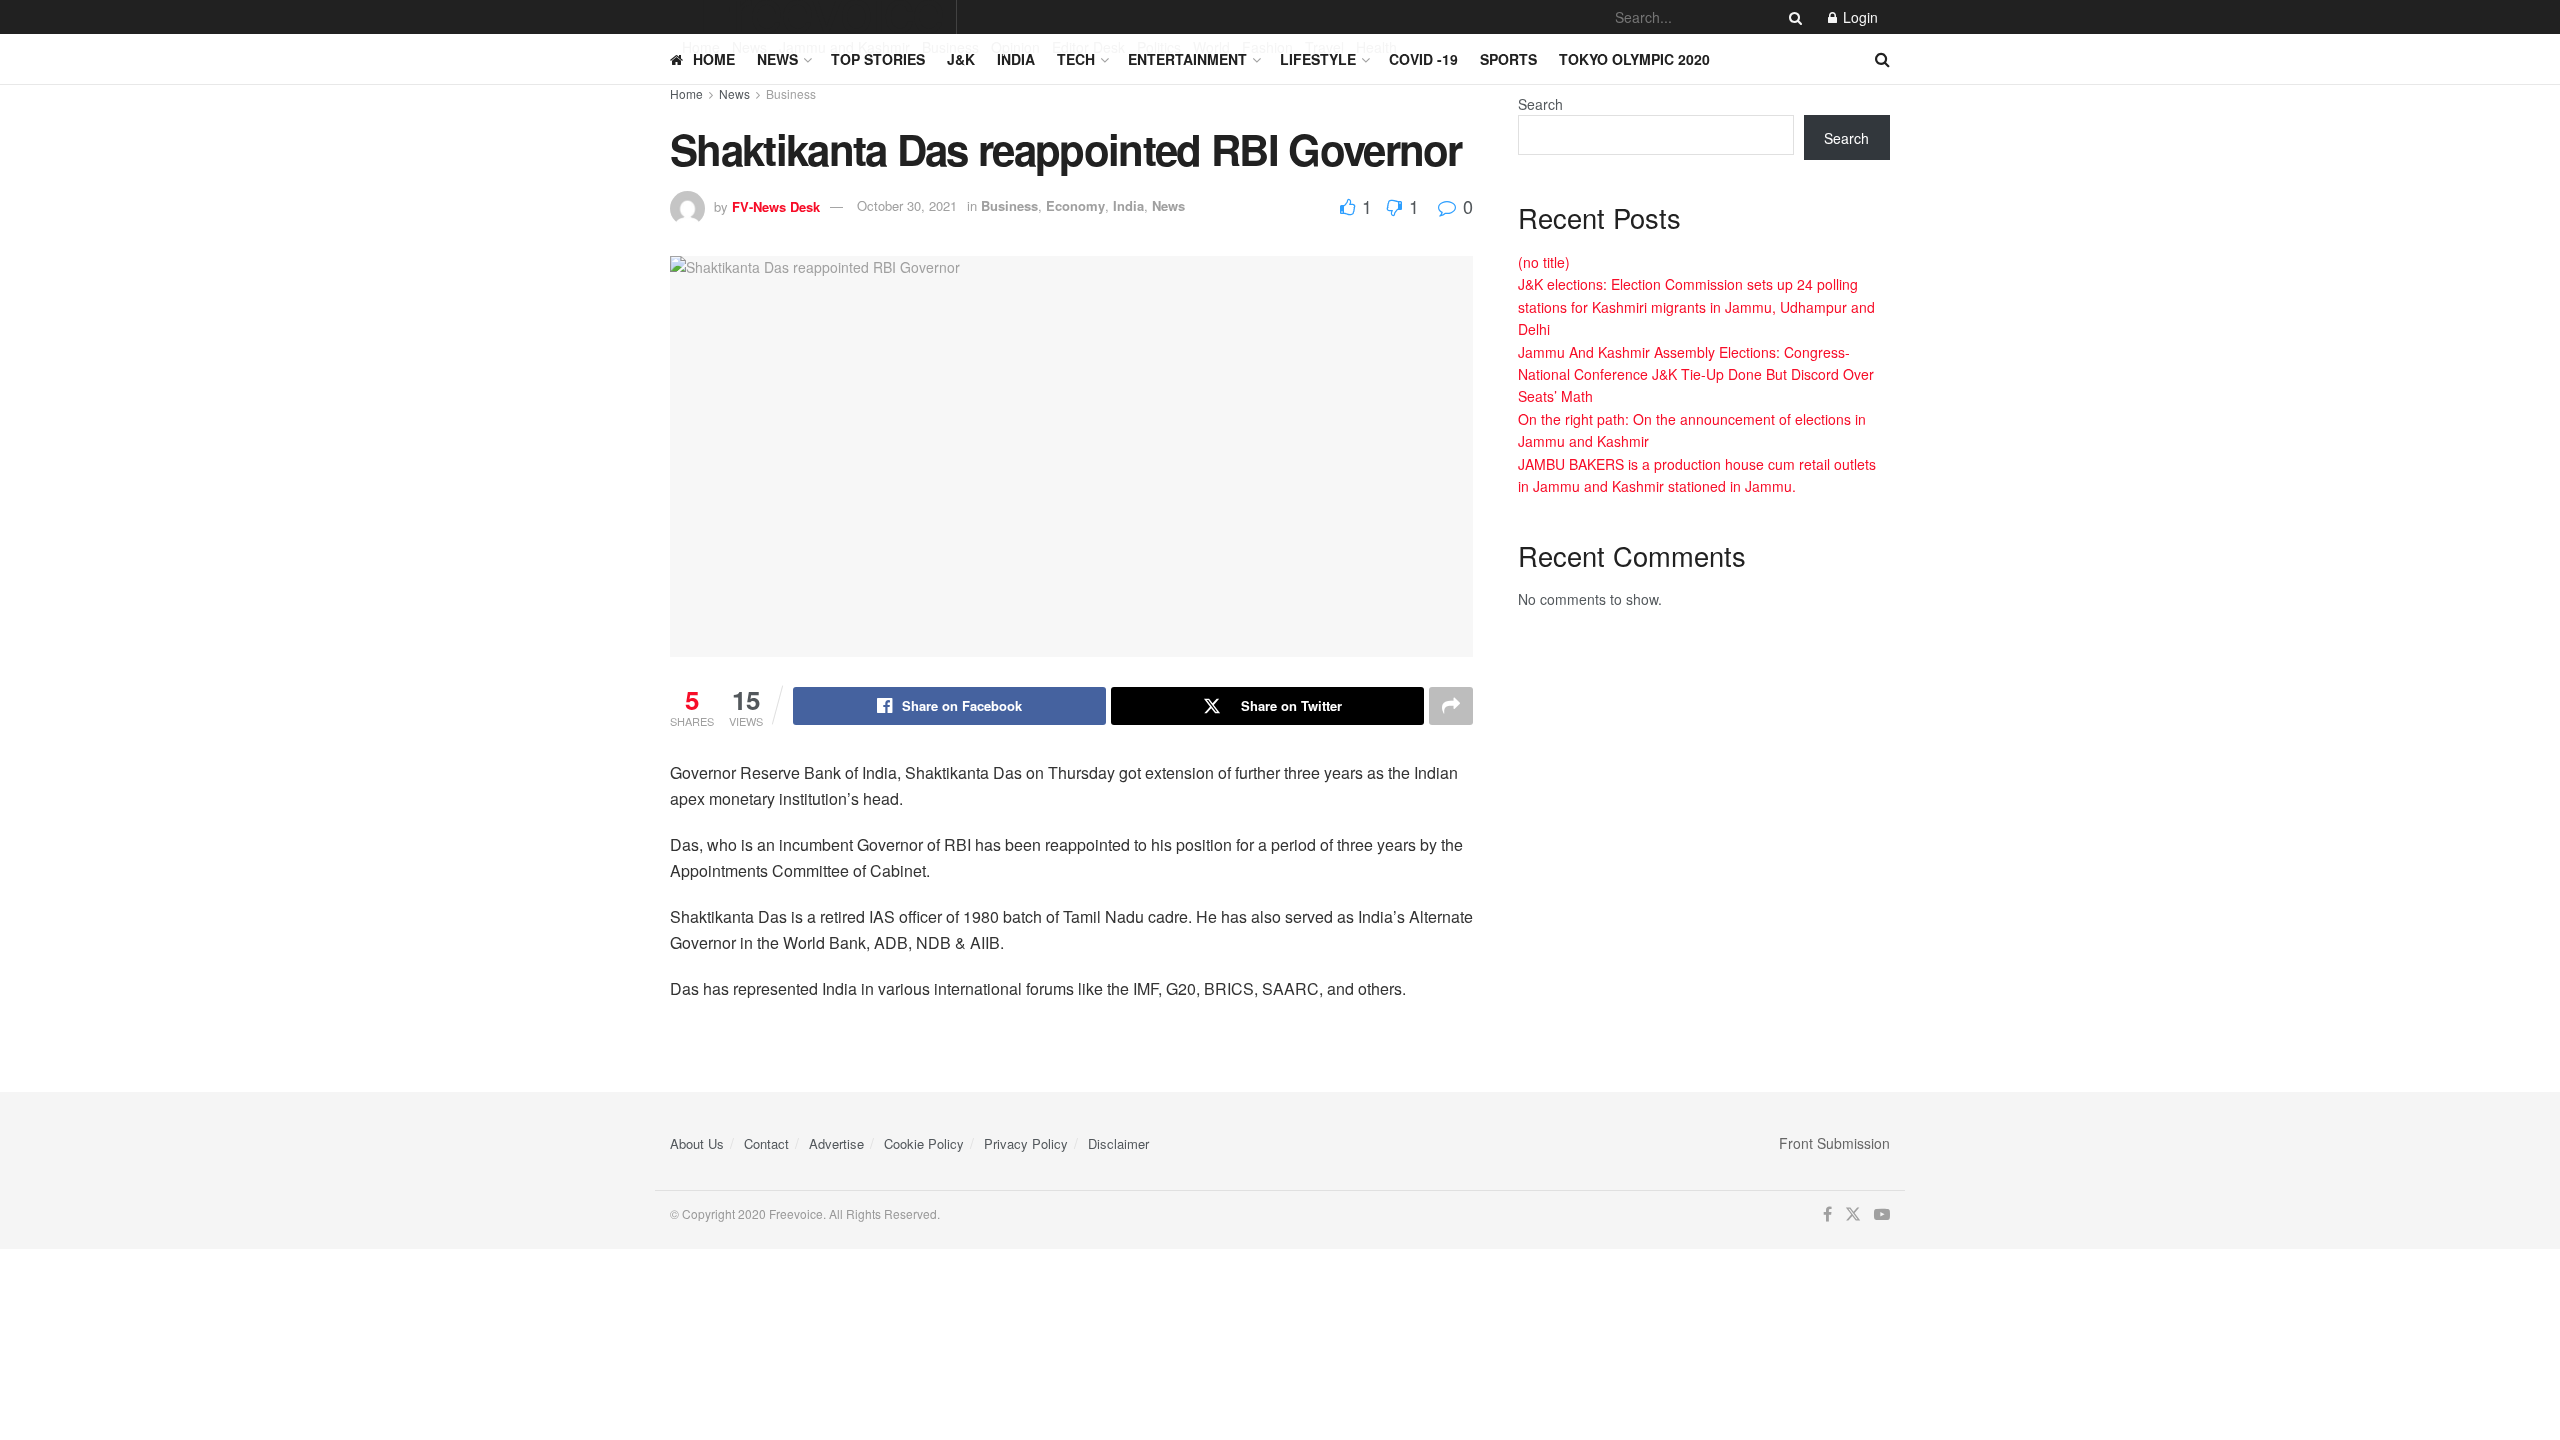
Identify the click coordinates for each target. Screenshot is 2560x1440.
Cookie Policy (924, 1143)
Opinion (1015, 47)
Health (1376, 47)
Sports (1508, 59)
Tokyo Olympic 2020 (1634, 59)
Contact (766, 1143)
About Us (697, 1143)
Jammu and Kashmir (844, 47)
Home (701, 47)
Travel (1324, 47)
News (749, 47)
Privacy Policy (1026, 1143)
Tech (1076, 59)
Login (1858, 17)
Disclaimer (1118, 1143)
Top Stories (878, 59)
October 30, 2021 (907, 205)
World (1211, 47)
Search (1540, 104)
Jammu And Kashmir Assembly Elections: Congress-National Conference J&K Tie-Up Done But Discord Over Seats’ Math (1696, 374)
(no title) (1544, 262)
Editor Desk (1088, 47)
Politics (1159, 47)
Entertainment (1187, 59)
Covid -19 (1423, 59)
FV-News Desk (776, 205)
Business (950, 47)
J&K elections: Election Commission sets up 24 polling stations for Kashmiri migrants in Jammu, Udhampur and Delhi (1696, 306)
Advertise (836, 1143)
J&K (961, 59)
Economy (1075, 205)
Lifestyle (1318, 59)
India (1016, 59)
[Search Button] (1792, 17)
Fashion (1267, 47)
